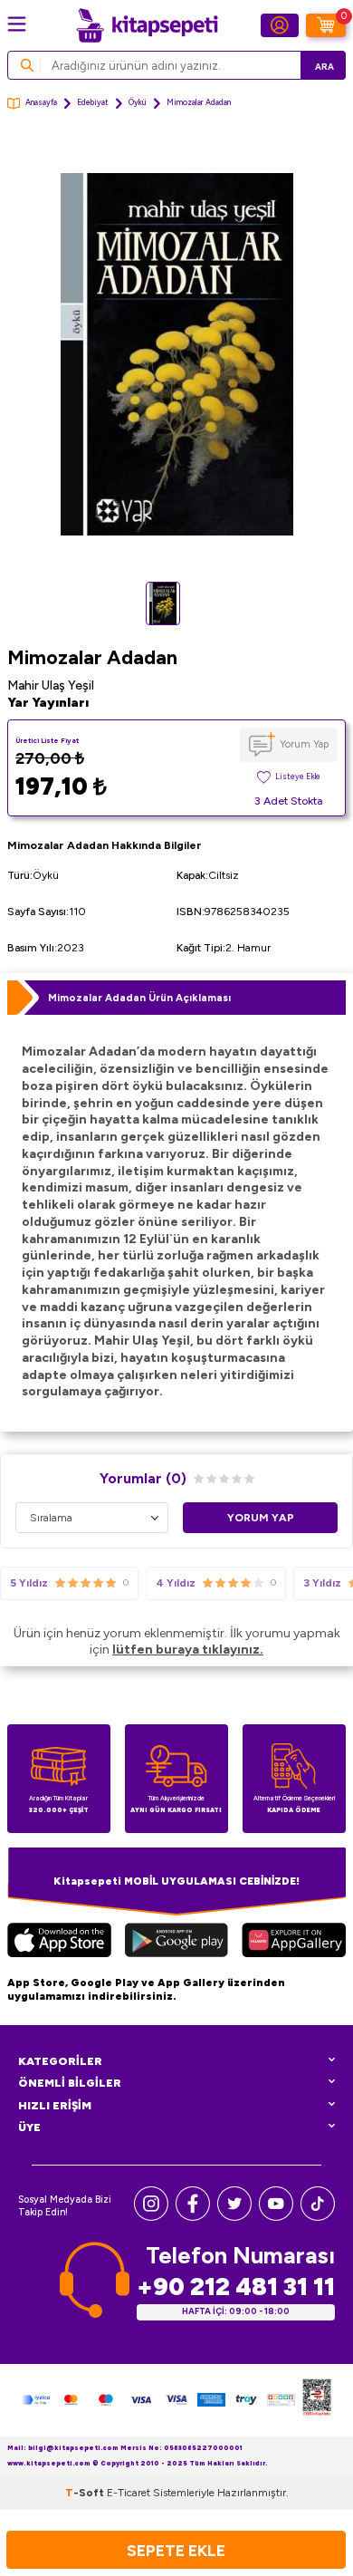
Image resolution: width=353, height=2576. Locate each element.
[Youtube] (276, 2217)
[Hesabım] (280, 25)
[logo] (147, 25)
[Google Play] (176, 1942)
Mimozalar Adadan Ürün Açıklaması (139, 998)
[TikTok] (318, 2217)
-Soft (86, 2493)
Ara (324, 67)
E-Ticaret (129, 2493)
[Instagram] (151, 2217)
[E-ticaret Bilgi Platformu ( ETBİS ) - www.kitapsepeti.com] (317, 2400)
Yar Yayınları (48, 703)
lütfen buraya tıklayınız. (188, 1650)
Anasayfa (41, 102)
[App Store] (59, 1942)
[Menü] (17, 24)
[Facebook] (193, 2217)
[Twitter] (234, 2217)
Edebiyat (93, 102)
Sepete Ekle (176, 2550)
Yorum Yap (304, 744)
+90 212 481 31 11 (236, 2287)
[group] (176, 354)
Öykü (138, 102)
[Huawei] (294, 1942)
